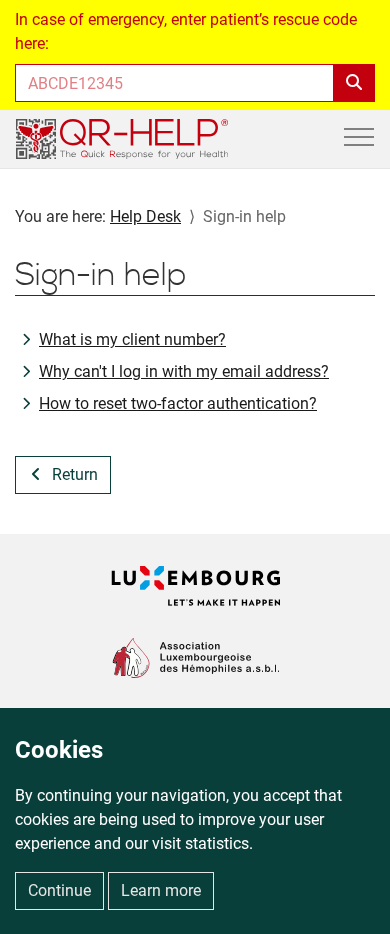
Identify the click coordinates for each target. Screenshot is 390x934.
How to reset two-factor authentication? (178, 403)
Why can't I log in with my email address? (184, 371)
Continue (59, 890)
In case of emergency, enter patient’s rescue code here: (186, 31)
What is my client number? (132, 339)
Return (75, 474)
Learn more (161, 890)
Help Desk (145, 216)
